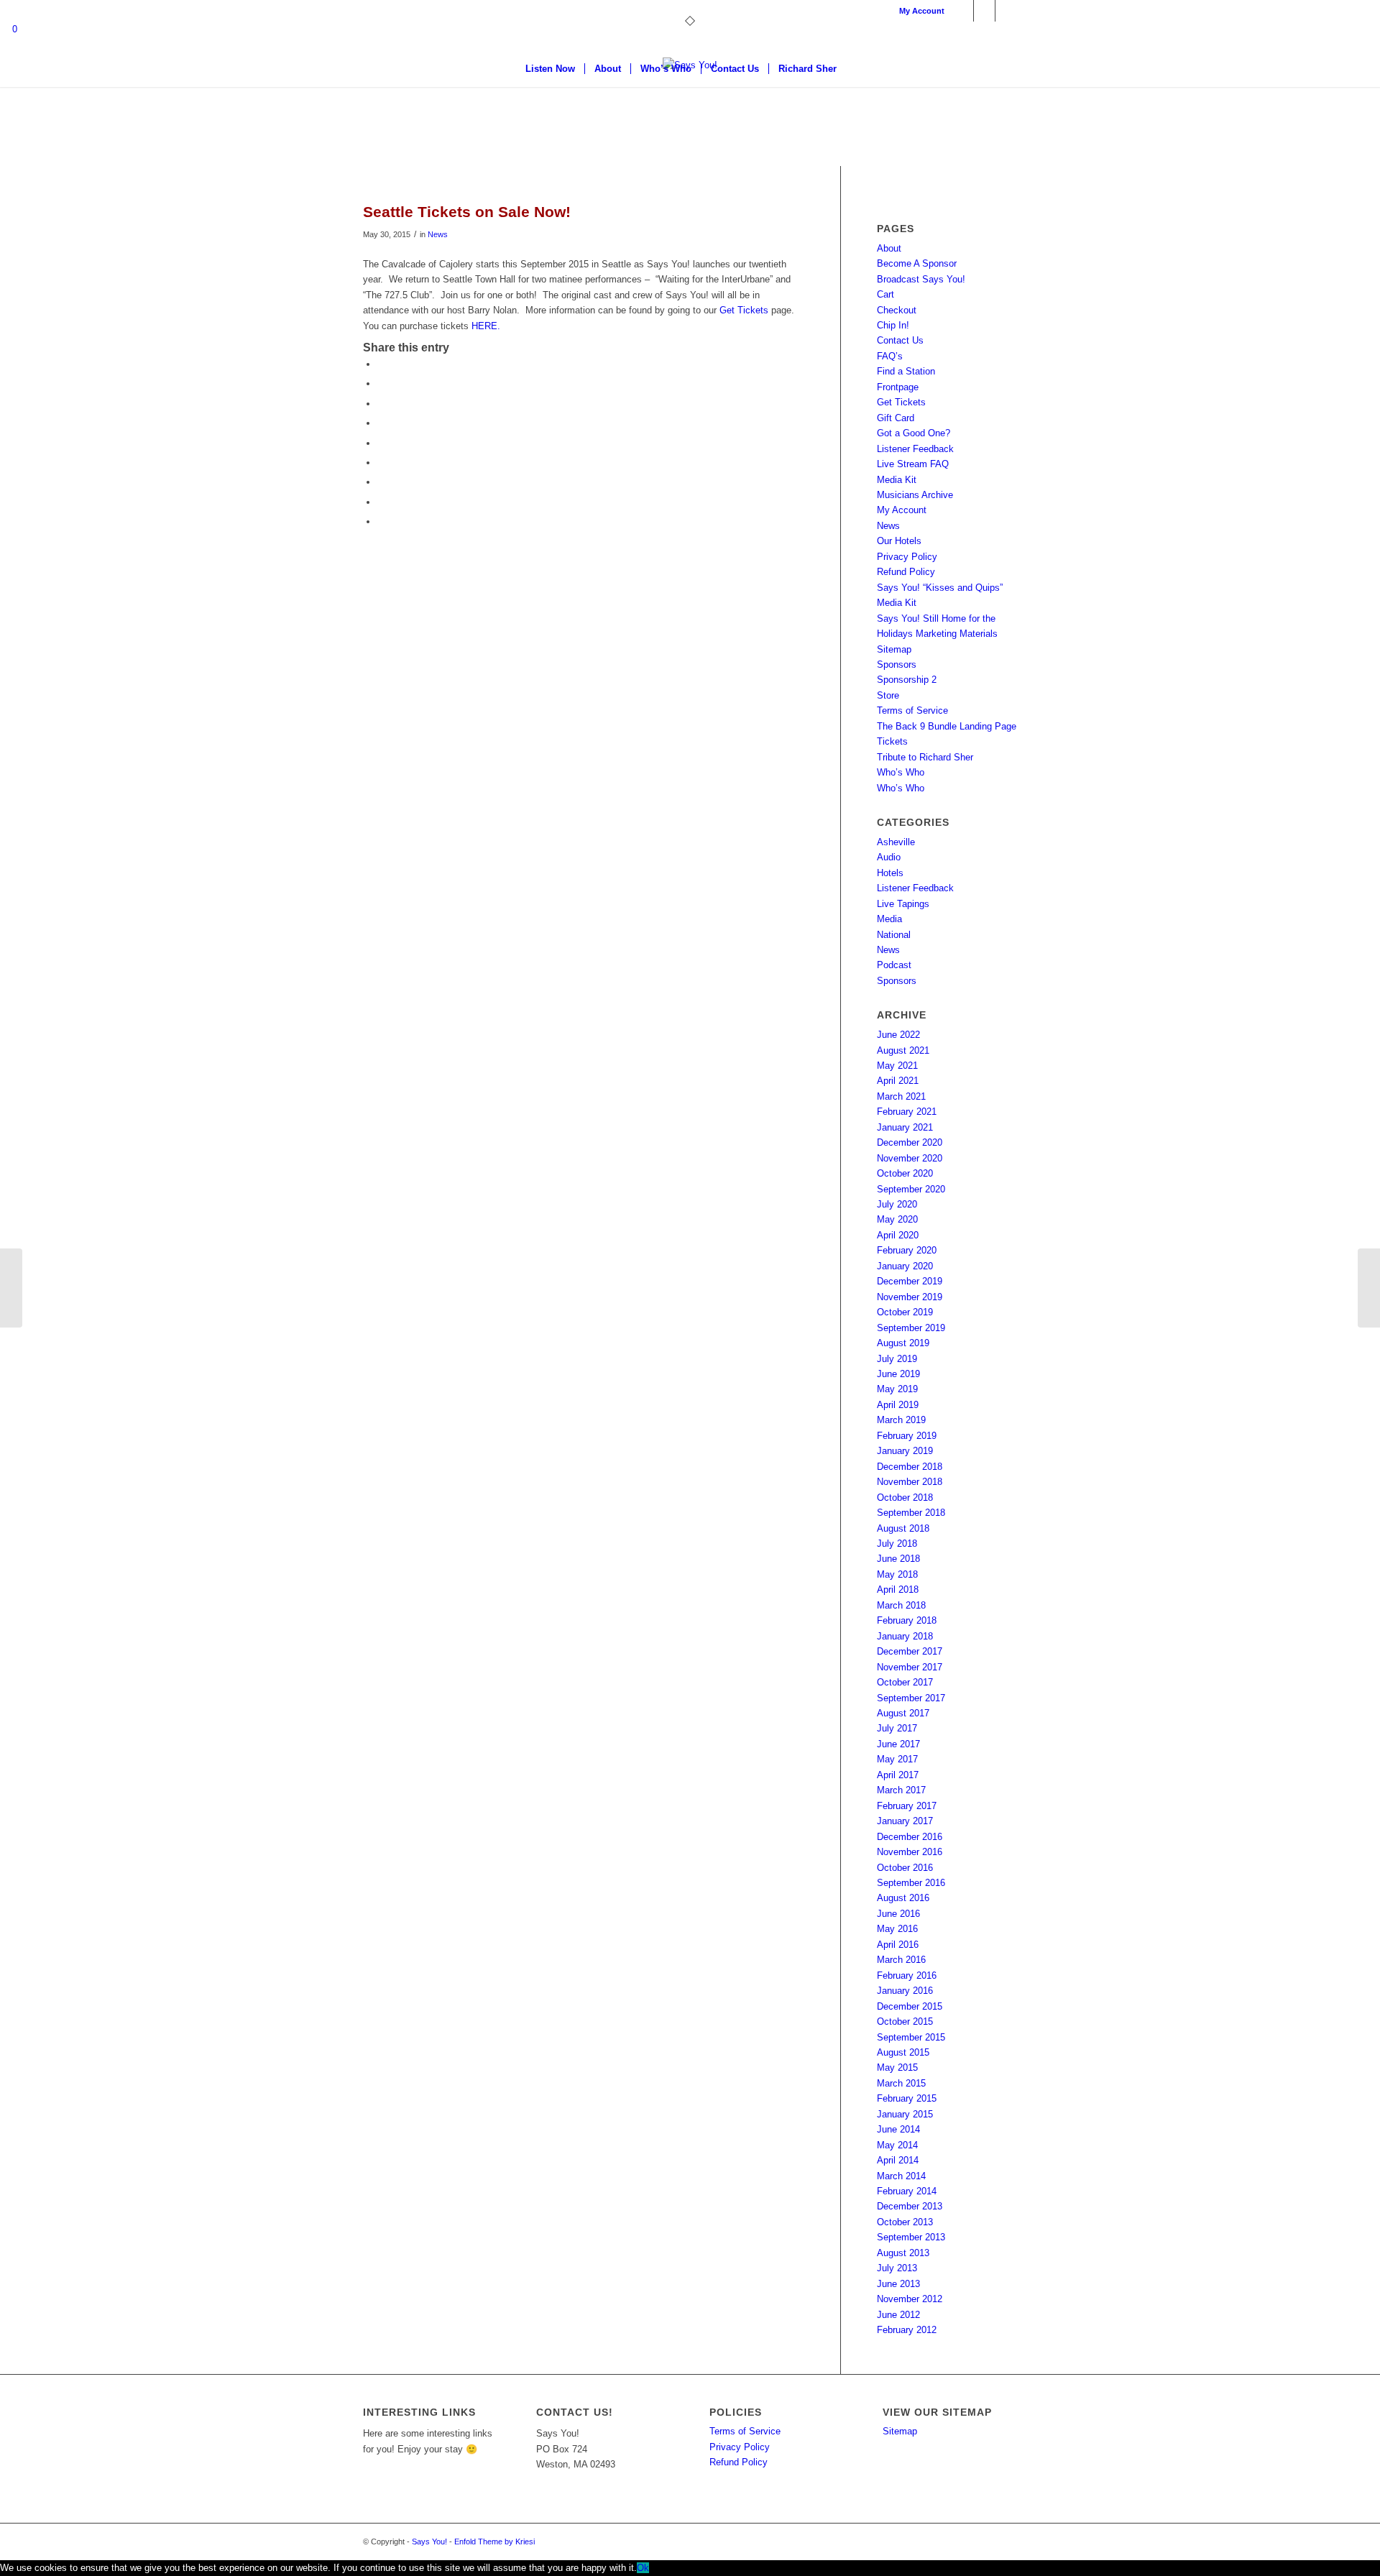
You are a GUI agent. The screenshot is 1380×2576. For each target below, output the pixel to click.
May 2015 (897, 2067)
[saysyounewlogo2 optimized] (690, 111)
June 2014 (898, 2129)
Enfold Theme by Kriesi (494, 2541)
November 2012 (910, 2299)
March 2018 (901, 1605)
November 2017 (910, 1667)
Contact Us (900, 340)
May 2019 (897, 1389)
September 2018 (911, 1513)
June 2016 (898, 1914)
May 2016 (897, 1929)
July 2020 (897, 1204)
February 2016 (907, 1975)
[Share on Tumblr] (381, 482)
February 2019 (907, 1436)
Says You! (429, 2541)
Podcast (894, 965)
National (894, 935)
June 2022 (898, 1035)
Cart (885, 294)
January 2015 (905, 2114)
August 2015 (903, 2052)
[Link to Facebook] (963, 11)
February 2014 (907, 2191)
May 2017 (897, 1759)
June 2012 (898, 2315)
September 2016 (911, 1883)
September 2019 (911, 1328)
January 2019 (905, 1451)
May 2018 (897, 1574)
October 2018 (905, 1498)
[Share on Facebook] (381, 364)
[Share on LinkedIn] (381, 463)
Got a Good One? (914, 433)
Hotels (890, 873)
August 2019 (903, 1343)
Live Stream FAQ (913, 464)
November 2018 (910, 1482)
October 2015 (905, 2021)
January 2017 (905, 1821)
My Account (922, 11)
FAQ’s (890, 356)
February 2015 (907, 2098)
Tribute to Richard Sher (925, 757)
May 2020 (897, 1219)
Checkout (897, 310)
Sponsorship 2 (907, 680)
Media (889, 919)
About (889, 248)
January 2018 (905, 1636)
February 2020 (907, 1250)
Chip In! (893, 325)
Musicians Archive (915, 495)
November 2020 (910, 1158)
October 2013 (905, 2222)
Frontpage (898, 387)
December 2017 (910, 1651)
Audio (889, 857)
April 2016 (898, 1945)
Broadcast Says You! (921, 279)
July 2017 (897, 1728)
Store (888, 695)
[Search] (855, 69)
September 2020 (911, 1189)
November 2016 (910, 1852)
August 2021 (903, 1050)
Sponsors (897, 664)
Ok (643, 2568)
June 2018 (898, 1559)
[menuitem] (918, 11)
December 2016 (910, 1837)
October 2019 (905, 1312)
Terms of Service (912, 710)
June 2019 (898, 1374)
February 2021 (907, 1112)
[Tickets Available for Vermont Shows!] (11, 1288)
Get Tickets (745, 310)
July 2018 (897, 1544)
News (438, 234)
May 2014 (897, 2145)
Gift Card (896, 418)
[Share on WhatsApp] (381, 423)
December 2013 (910, 2206)
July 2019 (897, 1359)
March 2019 (901, 1420)
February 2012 (907, 2330)
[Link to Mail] (1006, 11)
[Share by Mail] (381, 521)
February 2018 (907, 1620)
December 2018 (910, 1467)
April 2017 (898, 1775)
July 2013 (897, 2268)
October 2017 (905, 1682)
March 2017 (901, 1790)
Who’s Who (901, 772)
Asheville (896, 842)
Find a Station (906, 371)
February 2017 (907, 1806)
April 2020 (898, 1235)
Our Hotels (899, 541)
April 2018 (898, 1590)
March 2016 (901, 1960)
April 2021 (898, 1081)
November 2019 (910, 1297)
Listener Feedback (915, 449)
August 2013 (903, 2253)
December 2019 (910, 1281)
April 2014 (898, 2160)
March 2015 (901, 2083)
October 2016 (905, 1868)
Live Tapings (903, 904)
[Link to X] (984, 11)
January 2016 (905, 1991)
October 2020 (905, 1173)
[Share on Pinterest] (381, 443)
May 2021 (897, 1066)
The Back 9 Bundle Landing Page (947, 726)
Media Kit (897, 480)
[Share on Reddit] (381, 502)
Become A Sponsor (917, 263)
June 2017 (898, 1744)
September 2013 (911, 2237)
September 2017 (911, 1698)
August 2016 (903, 1898)
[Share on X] (381, 383)
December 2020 (910, 1142)
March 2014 (901, 2176)
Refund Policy (906, 572)
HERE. (486, 326)
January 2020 (905, 1266)
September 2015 (911, 2037)
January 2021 (905, 1127)
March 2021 (901, 1096)
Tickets (892, 741)
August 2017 (903, 1713)
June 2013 (898, 2284)
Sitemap (894, 649)
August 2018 (903, 1528)
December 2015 (910, 2006)
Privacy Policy (907, 557)
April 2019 (898, 1405)
